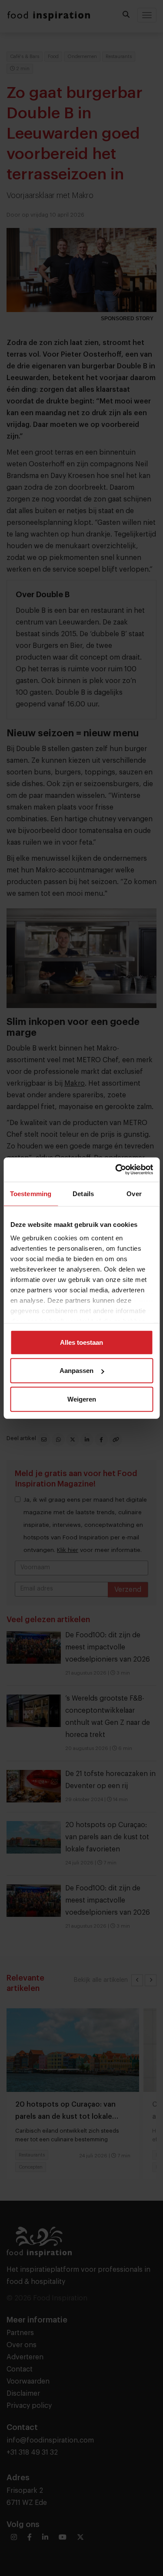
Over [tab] (134, 1193)
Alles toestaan (81, 1342)
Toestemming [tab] (31, 1193)
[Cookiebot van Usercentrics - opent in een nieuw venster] (116, 1170)
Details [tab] (83, 1193)
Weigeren (82, 1399)
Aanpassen (77, 1371)
